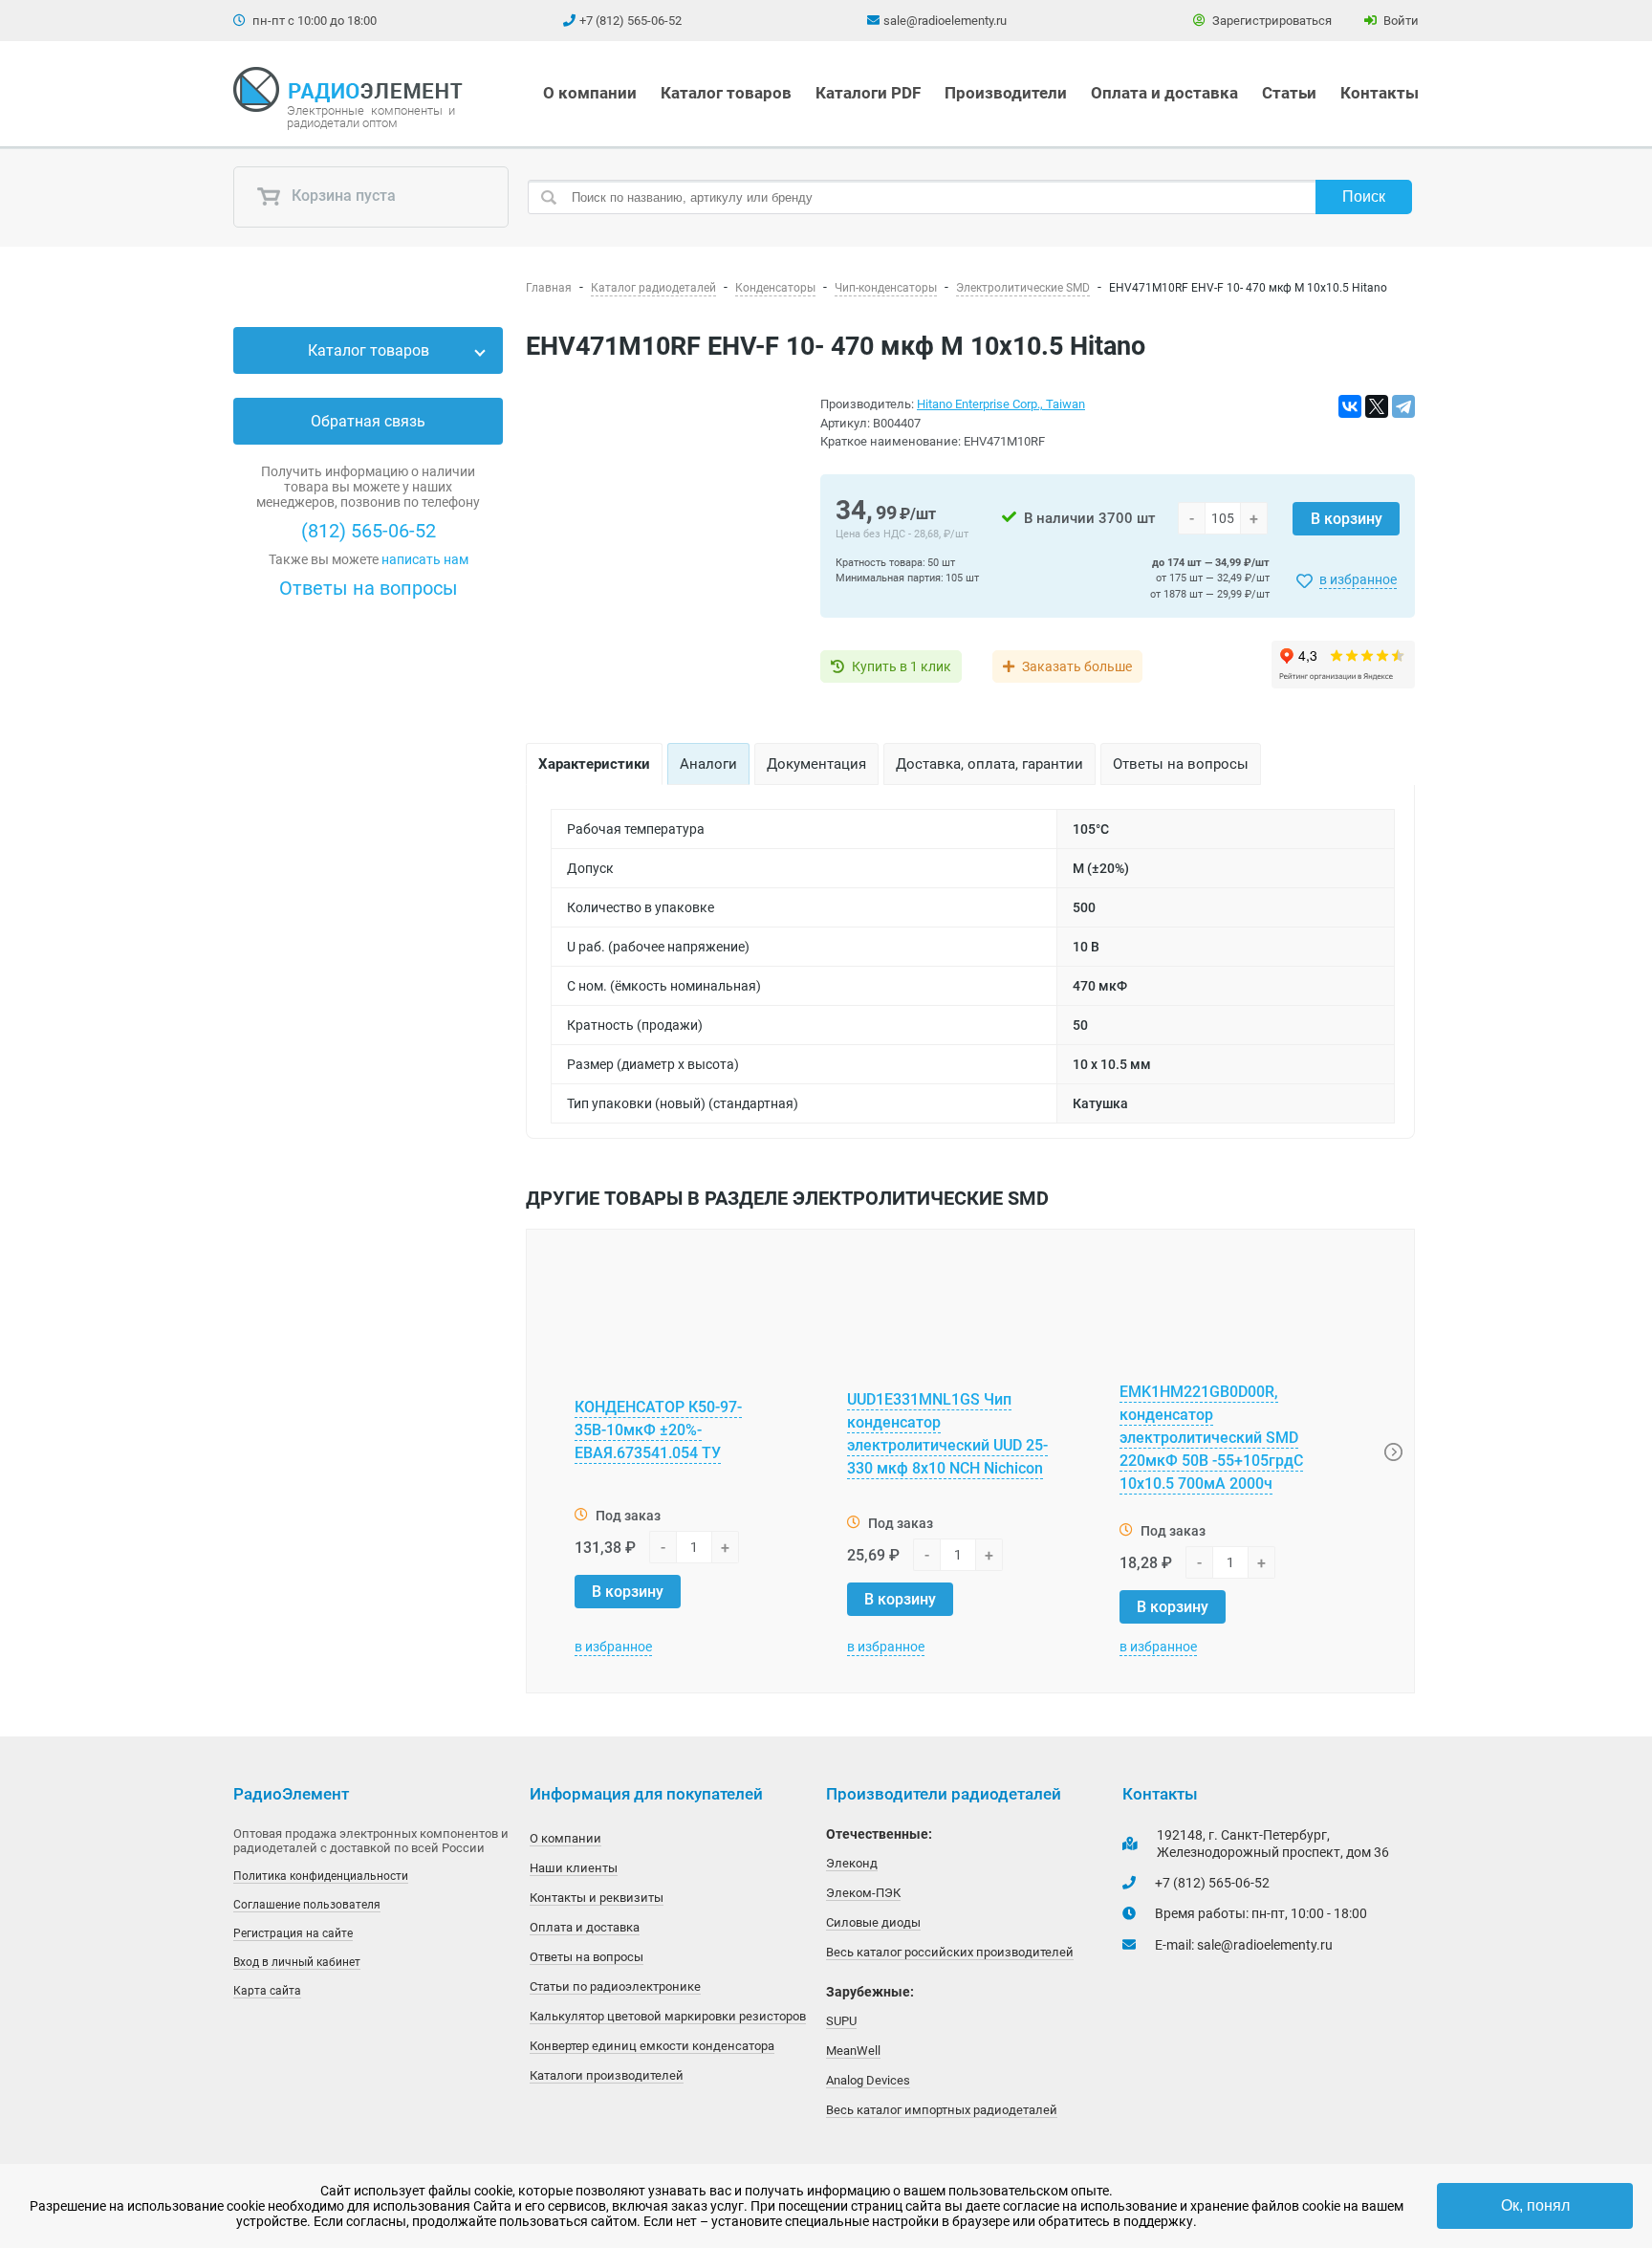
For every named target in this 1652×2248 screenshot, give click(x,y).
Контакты (1380, 93)
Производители (1006, 93)
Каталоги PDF (868, 93)
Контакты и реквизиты (597, 1898)
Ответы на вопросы (369, 588)
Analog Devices (868, 2080)
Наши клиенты (574, 1868)
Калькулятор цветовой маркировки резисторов (668, 2016)
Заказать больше (1077, 666)
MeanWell (853, 2051)
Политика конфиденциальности (321, 1876)
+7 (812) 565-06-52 (630, 21)
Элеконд (852, 1863)
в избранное (1358, 579)
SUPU (841, 2021)
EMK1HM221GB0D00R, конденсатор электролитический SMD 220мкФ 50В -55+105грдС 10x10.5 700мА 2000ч (1211, 1438)
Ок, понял (1535, 2205)
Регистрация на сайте (293, 1933)
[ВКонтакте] (1350, 406)
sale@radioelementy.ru (945, 21)
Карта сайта (267, 1991)
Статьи (1289, 93)
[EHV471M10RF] (662, 544)
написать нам (425, 559)
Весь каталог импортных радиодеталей (942, 2110)
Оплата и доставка (1164, 93)
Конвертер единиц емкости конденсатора (652, 2046)
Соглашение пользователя (307, 1905)
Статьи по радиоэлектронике (615, 1986)
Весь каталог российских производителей (950, 1952)
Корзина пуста (342, 196)
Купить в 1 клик (902, 666)
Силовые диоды (873, 1922)
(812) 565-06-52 (369, 531)
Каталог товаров (726, 93)
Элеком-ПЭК (863, 1893)
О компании (590, 93)
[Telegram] (1403, 406)
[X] (1377, 406)
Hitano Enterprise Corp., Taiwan (1001, 404)
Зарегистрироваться (1271, 21)
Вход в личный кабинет (297, 1962)
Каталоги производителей (607, 2075)
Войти (1400, 21)
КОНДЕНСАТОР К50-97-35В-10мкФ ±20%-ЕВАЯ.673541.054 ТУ (658, 1430)
